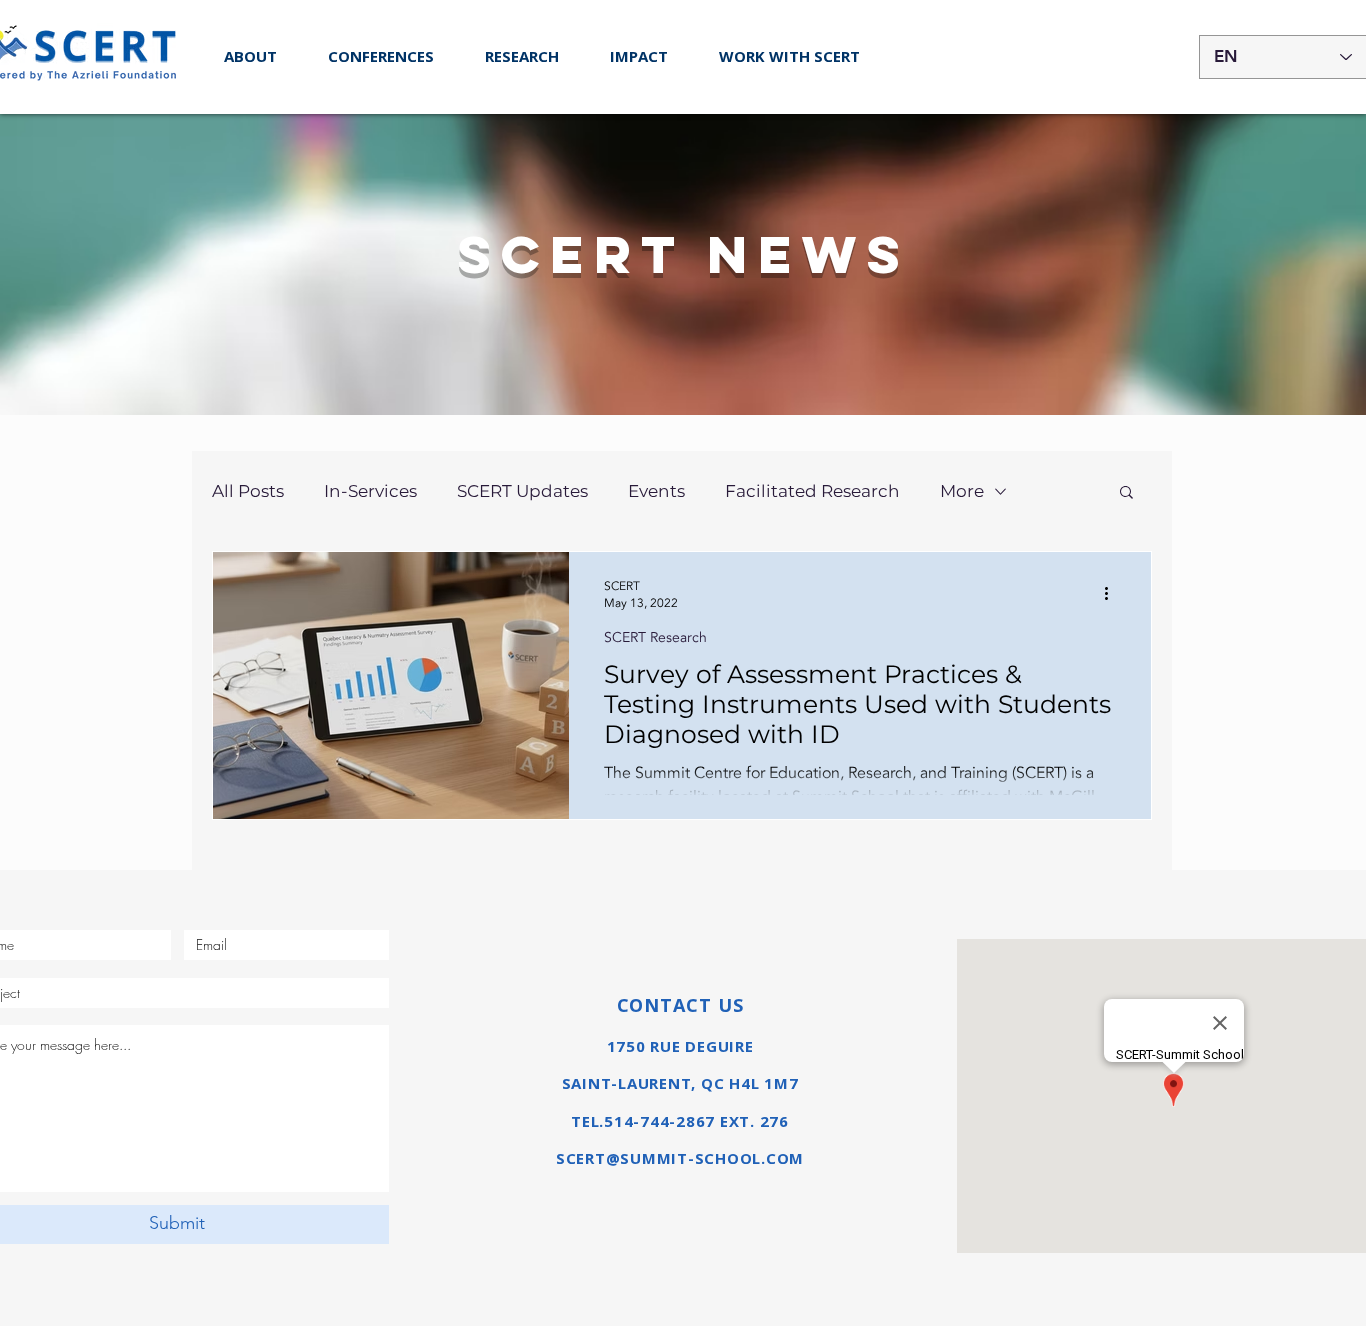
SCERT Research (655, 637)
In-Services (370, 491)
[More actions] (1113, 594)
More (962, 491)
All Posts (248, 491)
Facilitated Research (812, 491)
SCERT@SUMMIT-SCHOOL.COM (680, 1158)
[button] (380, 56)
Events (656, 491)
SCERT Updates (522, 491)
